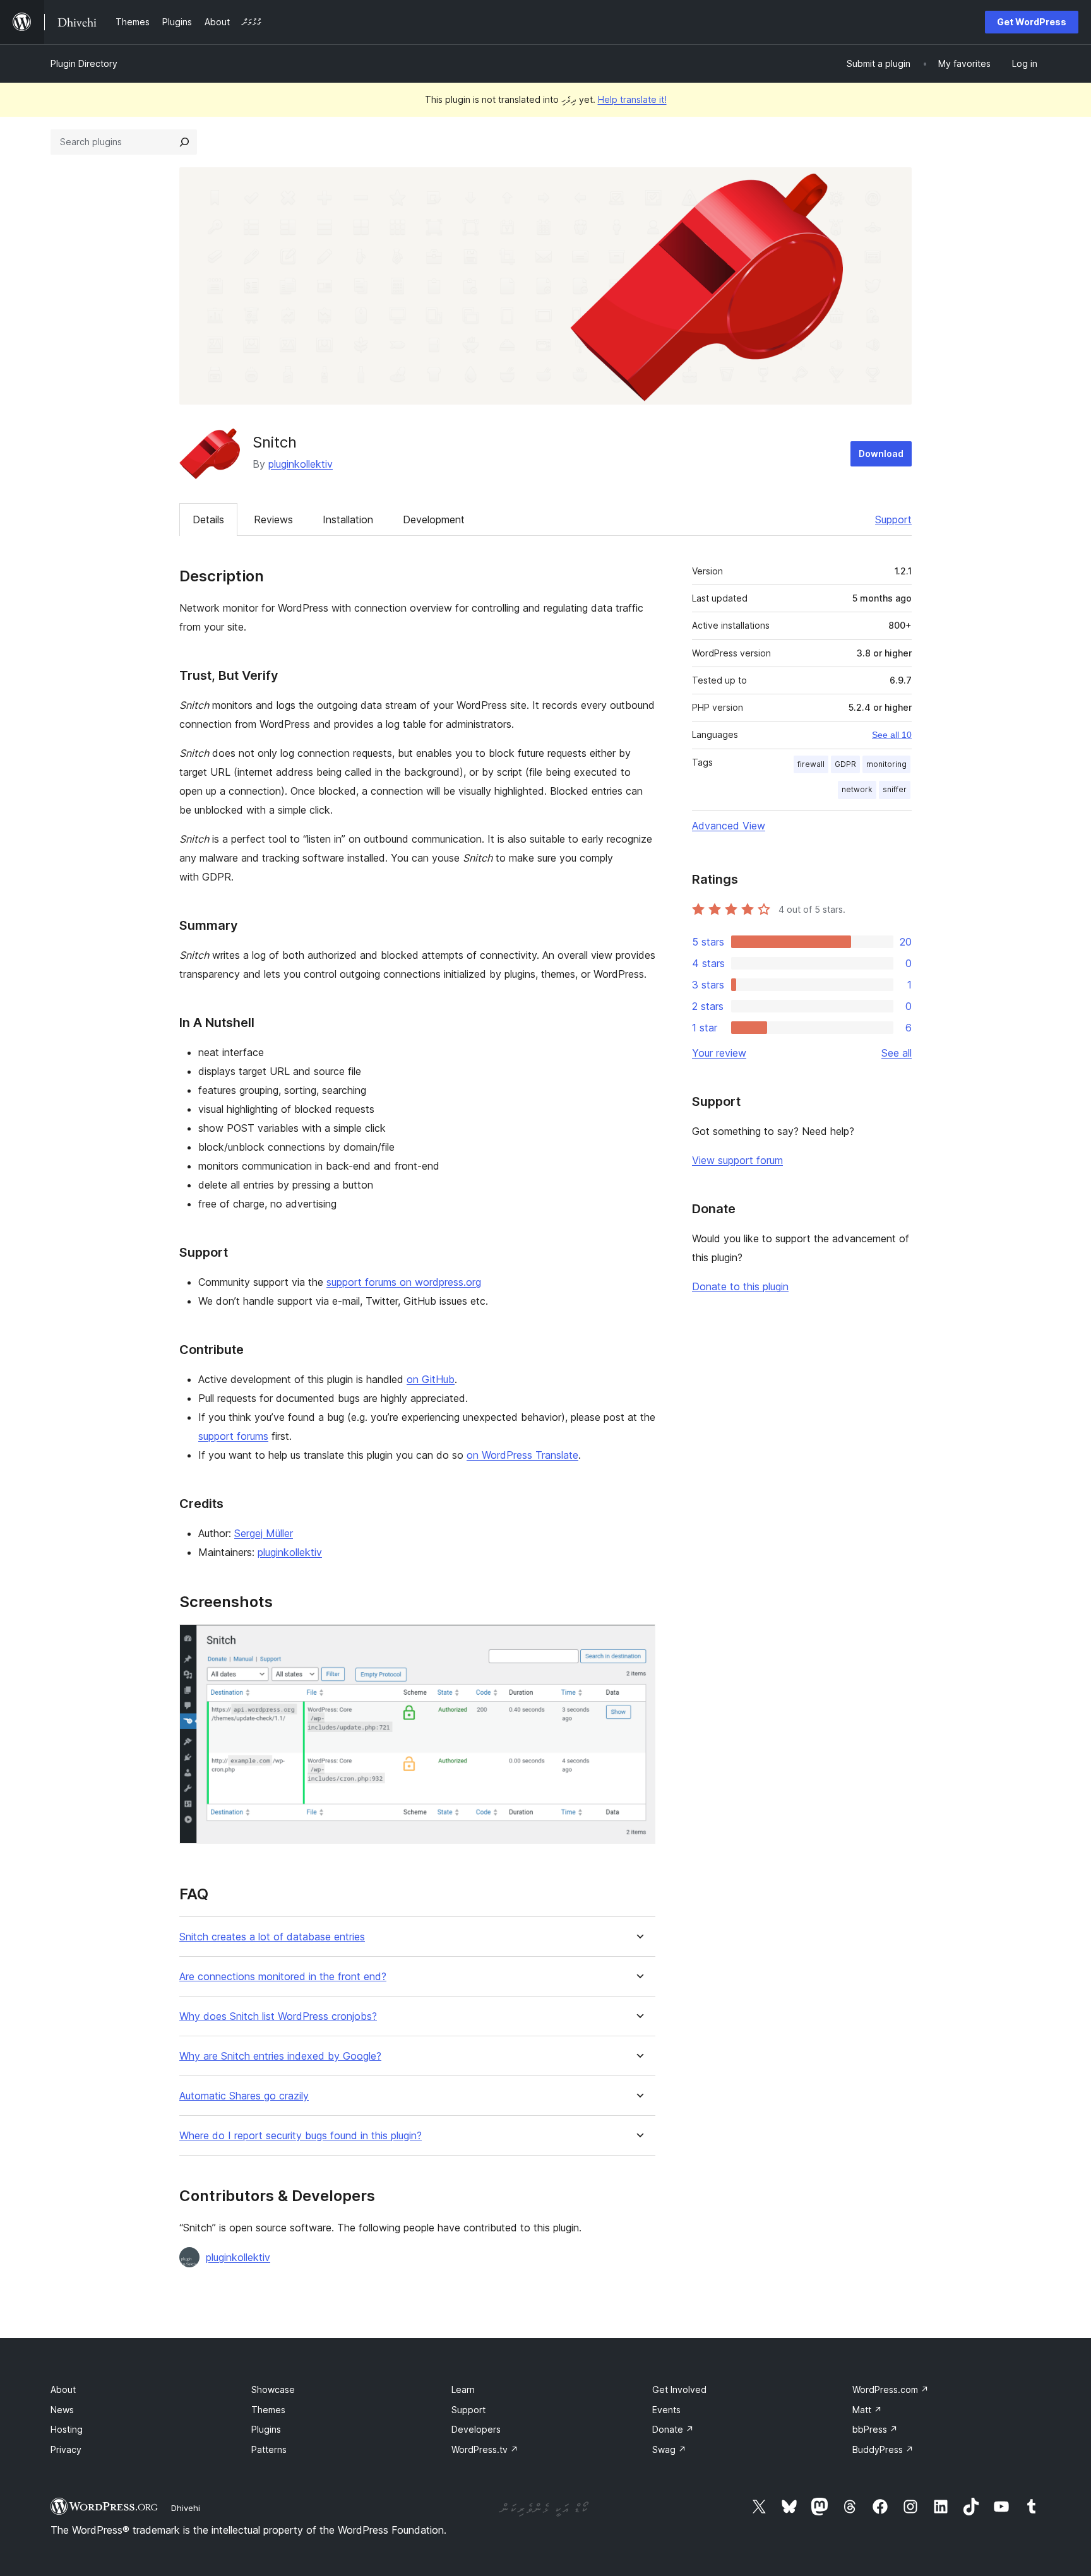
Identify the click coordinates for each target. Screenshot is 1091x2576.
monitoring (886, 764)
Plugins (266, 2429)
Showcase (273, 2389)
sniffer (895, 789)
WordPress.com (891, 2389)
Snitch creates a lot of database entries (272, 1937)
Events (666, 2410)
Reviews (273, 519)
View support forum (737, 1160)
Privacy (66, 2449)
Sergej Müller (264, 1533)
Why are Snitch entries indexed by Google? (280, 2056)
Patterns (269, 2449)
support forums (233, 1436)
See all (897, 1053)
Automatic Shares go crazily (244, 2096)
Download (881, 454)
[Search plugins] (184, 142)
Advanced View (729, 826)
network (857, 789)
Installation (348, 519)
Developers (476, 2429)
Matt (867, 2410)
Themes (268, 2410)
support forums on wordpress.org (404, 1282)
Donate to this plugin (740, 1286)
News (62, 2410)
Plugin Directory (84, 63)
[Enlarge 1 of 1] (638, 1641)
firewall (811, 764)
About (63, 2389)
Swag (669, 2449)
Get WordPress (1032, 22)
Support (893, 519)
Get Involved (679, 2389)
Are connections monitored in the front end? (283, 1977)
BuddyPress (883, 2449)
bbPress (875, 2429)
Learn (463, 2389)
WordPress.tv (485, 2449)
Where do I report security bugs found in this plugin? (301, 2136)
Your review (719, 1053)
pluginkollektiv (301, 464)
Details (208, 519)
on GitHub (431, 1379)
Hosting (67, 2429)
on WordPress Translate (522, 1455)
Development (434, 519)
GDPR (845, 764)
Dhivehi (186, 2508)
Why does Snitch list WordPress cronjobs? (278, 2016)
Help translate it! (632, 99)
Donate (673, 2429)
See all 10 (892, 735)
